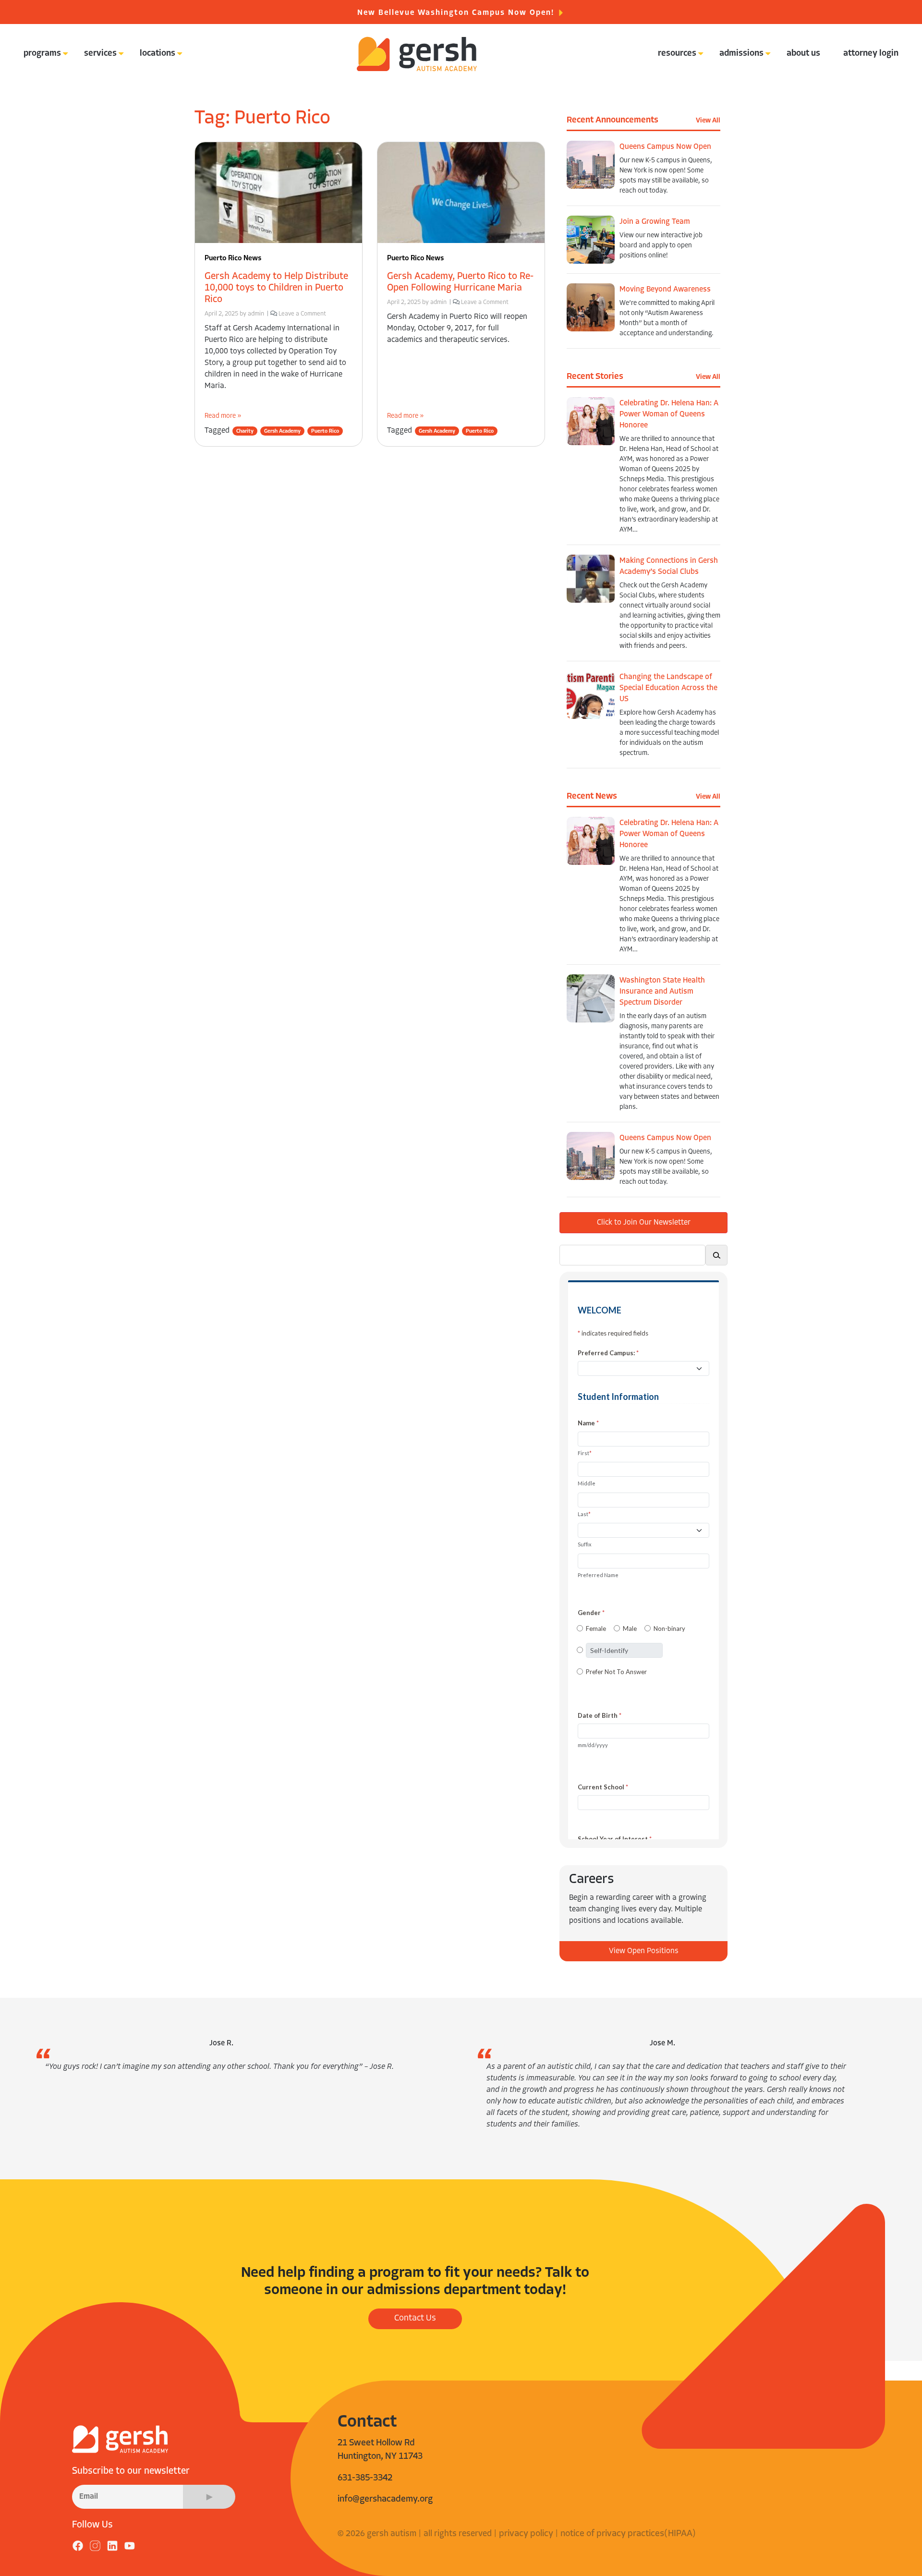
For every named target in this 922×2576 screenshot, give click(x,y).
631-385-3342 (365, 2478)
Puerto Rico (325, 431)
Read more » (223, 416)
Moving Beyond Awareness (665, 290)
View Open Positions (644, 1951)
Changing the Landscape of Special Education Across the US (668, 688)
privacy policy (526, 2534)
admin (256, 314)
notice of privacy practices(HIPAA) (628, 2534)
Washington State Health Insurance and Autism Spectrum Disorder (662, 992)
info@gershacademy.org (385, 2499)
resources (677, 54)
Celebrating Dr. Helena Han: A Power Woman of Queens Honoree (669, 414)
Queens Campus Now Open (665, 147)
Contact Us (415, 2319)
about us (803, 54)
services (100, 54)
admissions (741, 54)
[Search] (716, 1255)
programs (42, 54)
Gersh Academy (282, 431)
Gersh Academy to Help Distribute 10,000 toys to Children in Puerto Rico (276, 288)
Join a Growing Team (655, 222)
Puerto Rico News (233, 259)
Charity (245, 431)
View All (708, 121)
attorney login (871, 54)
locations (158, 54)
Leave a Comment (302, 314)
